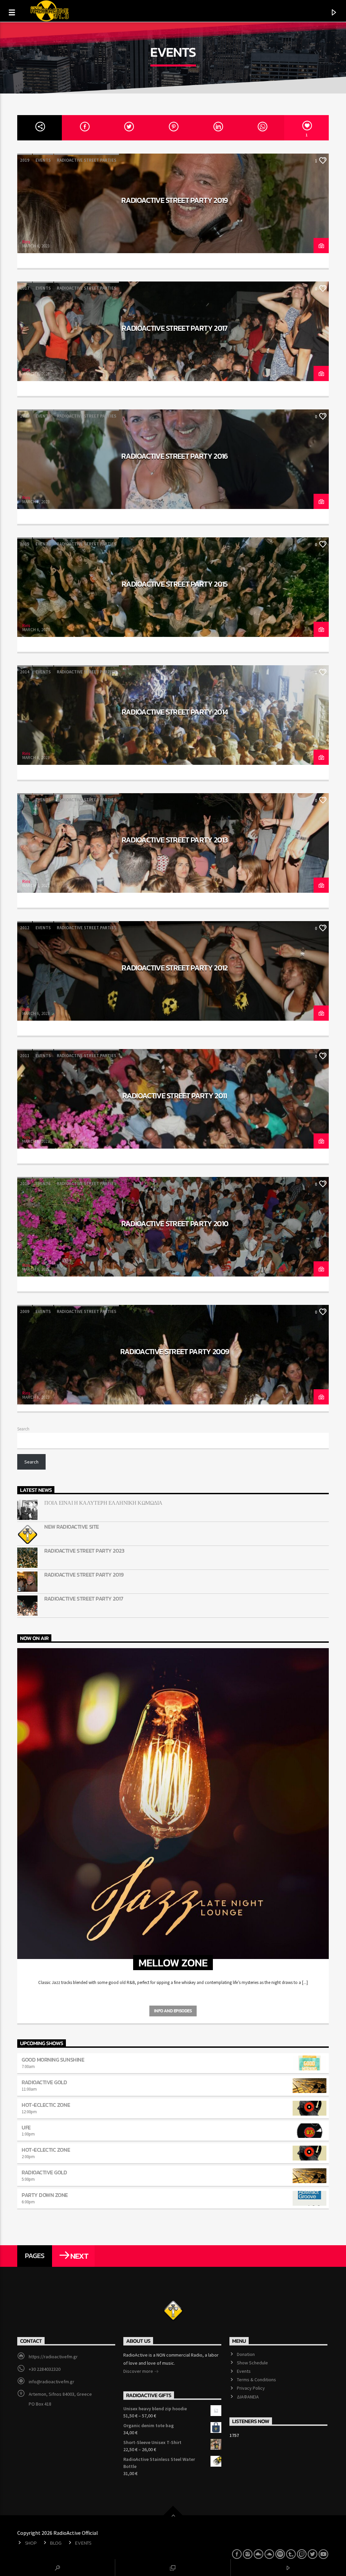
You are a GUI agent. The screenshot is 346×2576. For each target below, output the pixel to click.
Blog (56, 2543)
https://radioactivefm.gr (53, 2357)
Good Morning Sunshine (53, 2060)
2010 (25, 1184)
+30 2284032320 (45, 2369)
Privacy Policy (251, 2388)
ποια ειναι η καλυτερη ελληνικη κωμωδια (103, 1503)
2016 (25, 416)
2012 (25, 928)
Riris (26, 242)
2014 (25, 672)
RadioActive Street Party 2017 (175, 328)
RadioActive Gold (44, 2082)
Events (43, 160)
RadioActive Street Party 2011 (175, 1096)
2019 (25, 160)
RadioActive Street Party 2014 (175, 712)
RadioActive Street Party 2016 (175, 456)
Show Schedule (252, 2363)
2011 (25, 1056)
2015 (25, 544)
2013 (25, 800)
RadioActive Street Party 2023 (84, 1551)
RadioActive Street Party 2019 (175, 200)
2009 (25, 1311)
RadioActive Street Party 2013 (175, 840)
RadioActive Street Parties (86, 160)
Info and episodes (173, 2011)
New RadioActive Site (71, 1527)
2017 (25, 288)
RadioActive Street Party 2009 (175, 1351)
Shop (31, 2543)
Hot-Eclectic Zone (46, 2105)
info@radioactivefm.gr (52, 2382)
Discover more (139, 2371)
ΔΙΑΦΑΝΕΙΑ (248, 2397)
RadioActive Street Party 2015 (175, 584)
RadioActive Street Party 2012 (175, 968)
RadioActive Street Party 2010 (175, 1224)
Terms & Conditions (256, 2380)
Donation (246, 2354)
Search (23, 1429)
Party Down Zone (45, 2195)
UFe (26, 2127)
